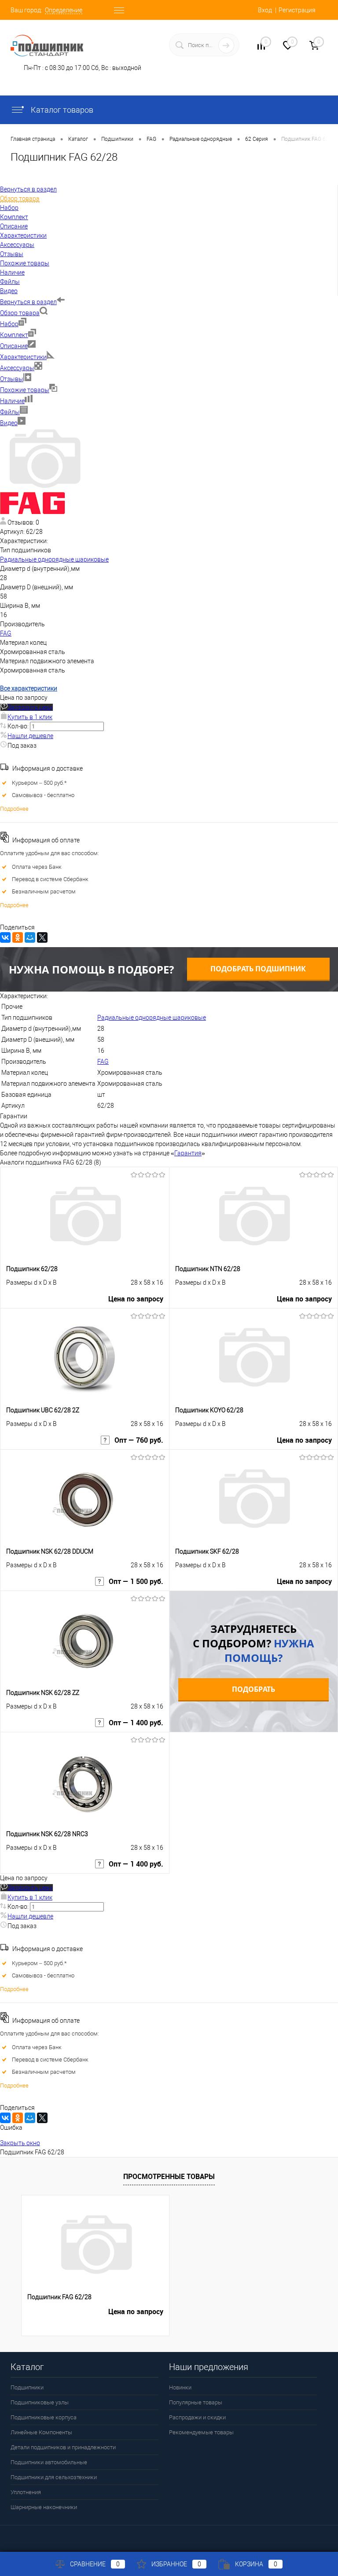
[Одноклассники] (18, 937)
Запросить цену (30, 707)
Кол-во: (19, 726)
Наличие (12, 401)
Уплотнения (26, 2492)
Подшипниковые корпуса (44, 2417)
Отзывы (12, 379)
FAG (6, 633)
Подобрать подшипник (258, 969)
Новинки (180, 2387)
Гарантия (188, 1153)
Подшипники (27, 2387)
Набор (9, 324)
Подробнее (14, 809)
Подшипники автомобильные (49, 2462)
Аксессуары (17, 368)
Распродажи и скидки (197, 2417)
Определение (64, 10)
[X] (42, 937)
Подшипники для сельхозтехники (54, 2477)
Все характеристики (29, 688)
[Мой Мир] (30, 937)
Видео (9, 423)
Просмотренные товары (169, 2176)
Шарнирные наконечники (44, 2507)
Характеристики (23, 357)
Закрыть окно (20, 2143)
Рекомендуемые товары (201, 2432)
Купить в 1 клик (30, 717)
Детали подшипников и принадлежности (63, 2447)
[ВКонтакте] (5, 937)
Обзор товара (20, 313)
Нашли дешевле (30, 736)
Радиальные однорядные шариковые (54, 559)
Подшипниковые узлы (40, 2402)
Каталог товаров (61, 110)
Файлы (10, 412)
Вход (265, 10)
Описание (14, 346)
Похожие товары (25, 390)
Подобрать (253, 1689)
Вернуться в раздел (28, 302)
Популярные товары (196, 2402)
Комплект (14, 335)
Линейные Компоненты (41, 2432)
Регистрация (297, 10)
